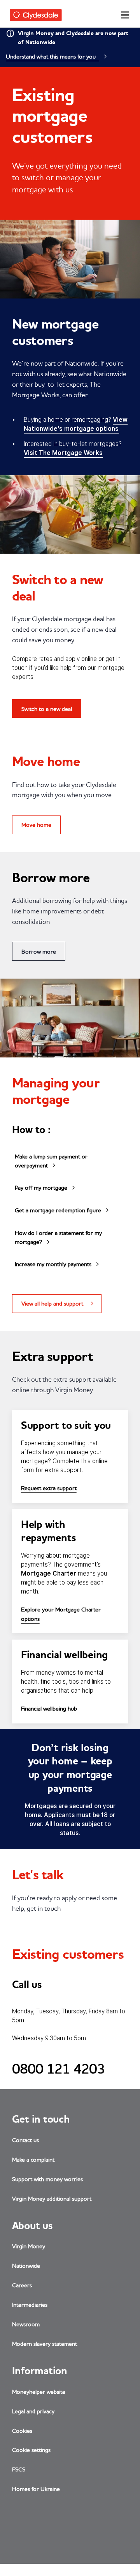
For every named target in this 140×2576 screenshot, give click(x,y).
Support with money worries (47, 2179)
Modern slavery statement (45, 2344)
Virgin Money (29, 2246)
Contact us (25, 2140)
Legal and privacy (33, 2411)
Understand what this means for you (52, 56)
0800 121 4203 (59, 2069)
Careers (22, 2285)
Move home (36, 825)
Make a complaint (33, 2159)
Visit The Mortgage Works (63, 453)
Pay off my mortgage (41, 1188)
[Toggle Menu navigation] (124, 18)
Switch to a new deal (47, 709)
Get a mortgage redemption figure (58, 1210)
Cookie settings (31, 2450)
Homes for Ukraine (36, 2489)
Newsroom (26, 2324)
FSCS (19, 2469)
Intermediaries (30, 2304)
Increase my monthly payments (53, 1264)
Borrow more (39, 951)
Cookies (22, 2431)
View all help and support (52, 1303)
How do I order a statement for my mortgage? (58, 1237)
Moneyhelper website (39, 2392)
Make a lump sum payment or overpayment (51, 1161)
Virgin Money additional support (52, 2198)
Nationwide (26, 2266)
